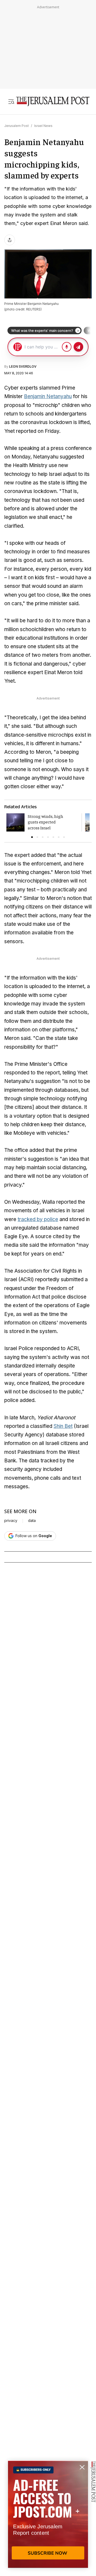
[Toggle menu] (11, 102)
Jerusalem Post (17, 126)
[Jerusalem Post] (53, 102)
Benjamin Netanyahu (48, 396)
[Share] (10, 240)
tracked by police (38, 1219)
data (32, 1521)
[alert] (48, 2515)
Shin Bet (63, 1426)
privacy (11, 1521)
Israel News (43, 126)
